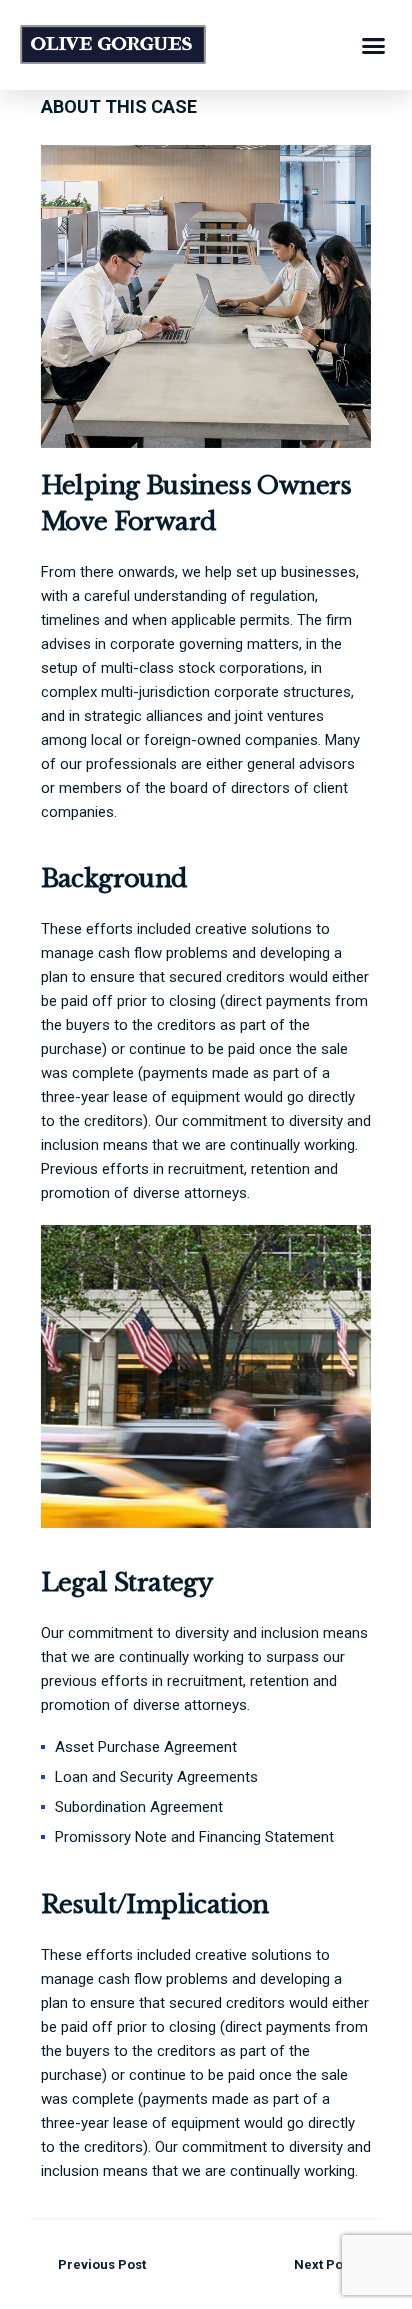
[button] (374, 45)
